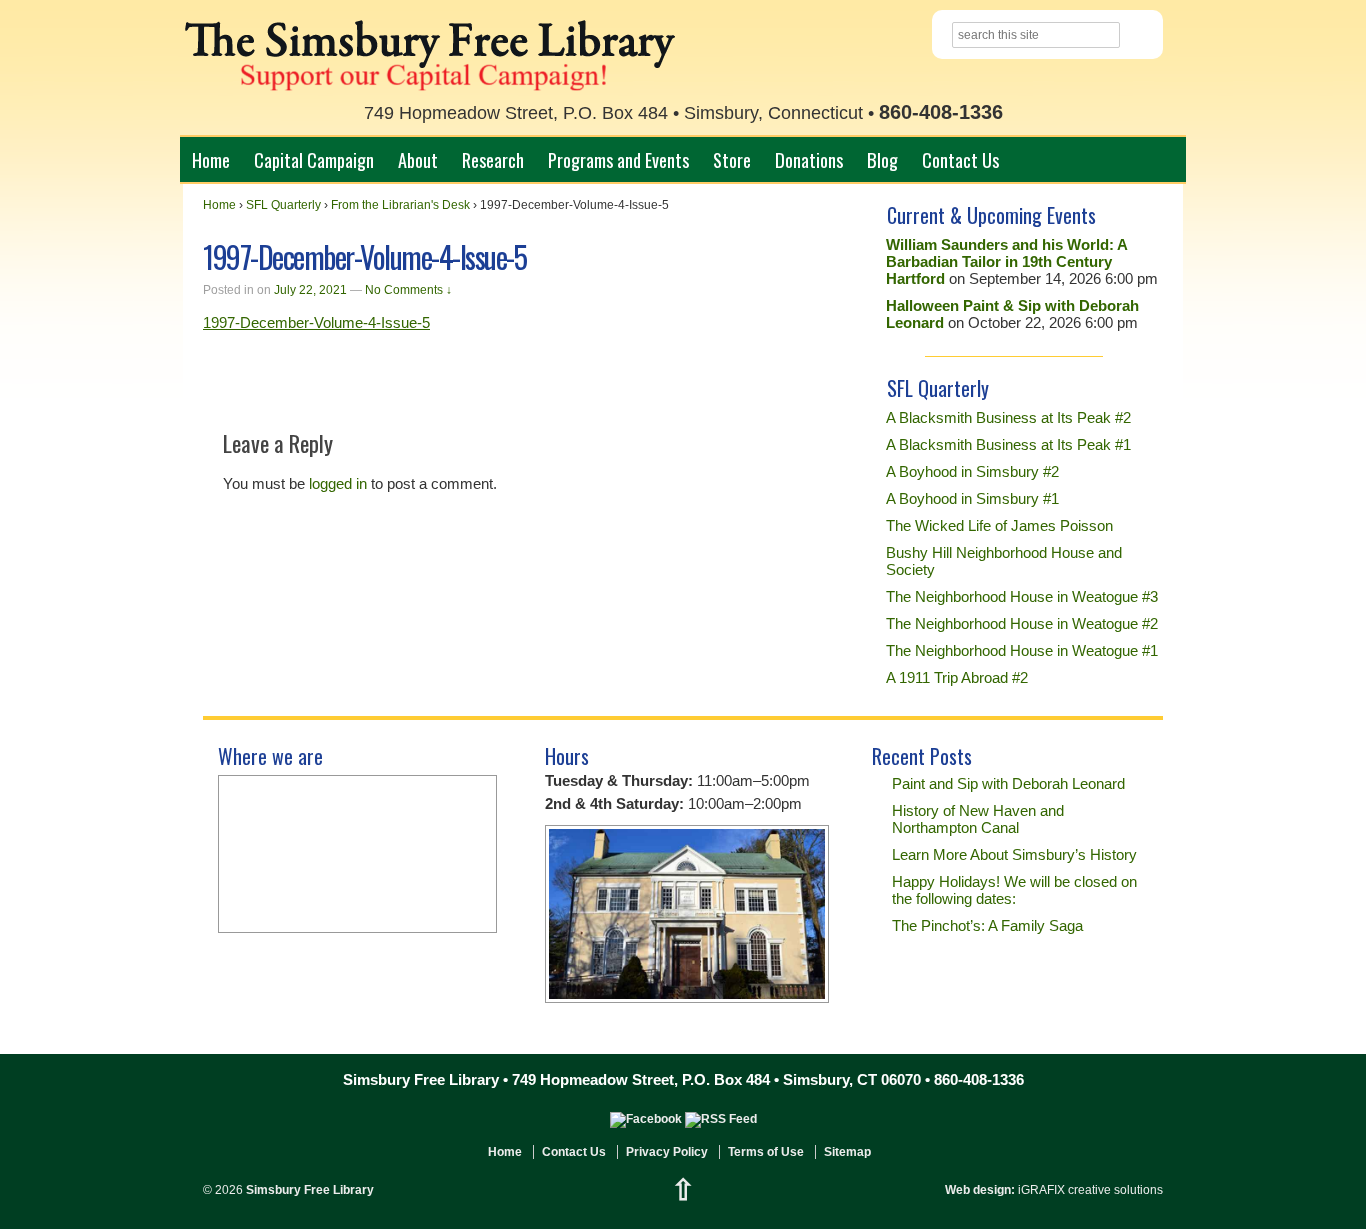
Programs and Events (618, 159)
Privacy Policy (667, 1152)
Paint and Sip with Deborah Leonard (1008, 783)
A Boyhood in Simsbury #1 (972, 498)
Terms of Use (766, 1152)
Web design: (980, 1190)
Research (493, 159)
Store (732, 159)
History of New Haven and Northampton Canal (978, 819)
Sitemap (847, 1152)
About (418, 159)
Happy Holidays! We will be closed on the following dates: (1014, 890)
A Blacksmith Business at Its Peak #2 (1008, 417)
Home (211, 159)
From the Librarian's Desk (400, 205)
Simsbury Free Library (308, 1190)
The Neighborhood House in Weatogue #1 (1022, 650)
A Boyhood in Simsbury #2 (972, 471)
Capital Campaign (314, 159)
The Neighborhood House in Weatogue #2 (1022, 623)
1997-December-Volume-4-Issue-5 (316, 322)
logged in (338, 483)
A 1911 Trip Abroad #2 (957, 677)
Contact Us (960, 159)
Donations (809, 159)
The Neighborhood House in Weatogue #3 (1022, 596)
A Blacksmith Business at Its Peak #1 (1008, 444)
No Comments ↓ (408, 290)
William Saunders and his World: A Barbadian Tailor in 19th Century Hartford (1006, 261)
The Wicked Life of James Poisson (999, 525)
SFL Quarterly (283, 205)
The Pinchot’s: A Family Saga (987, 925)
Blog (882, 159)
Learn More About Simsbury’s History (1014, 854)
